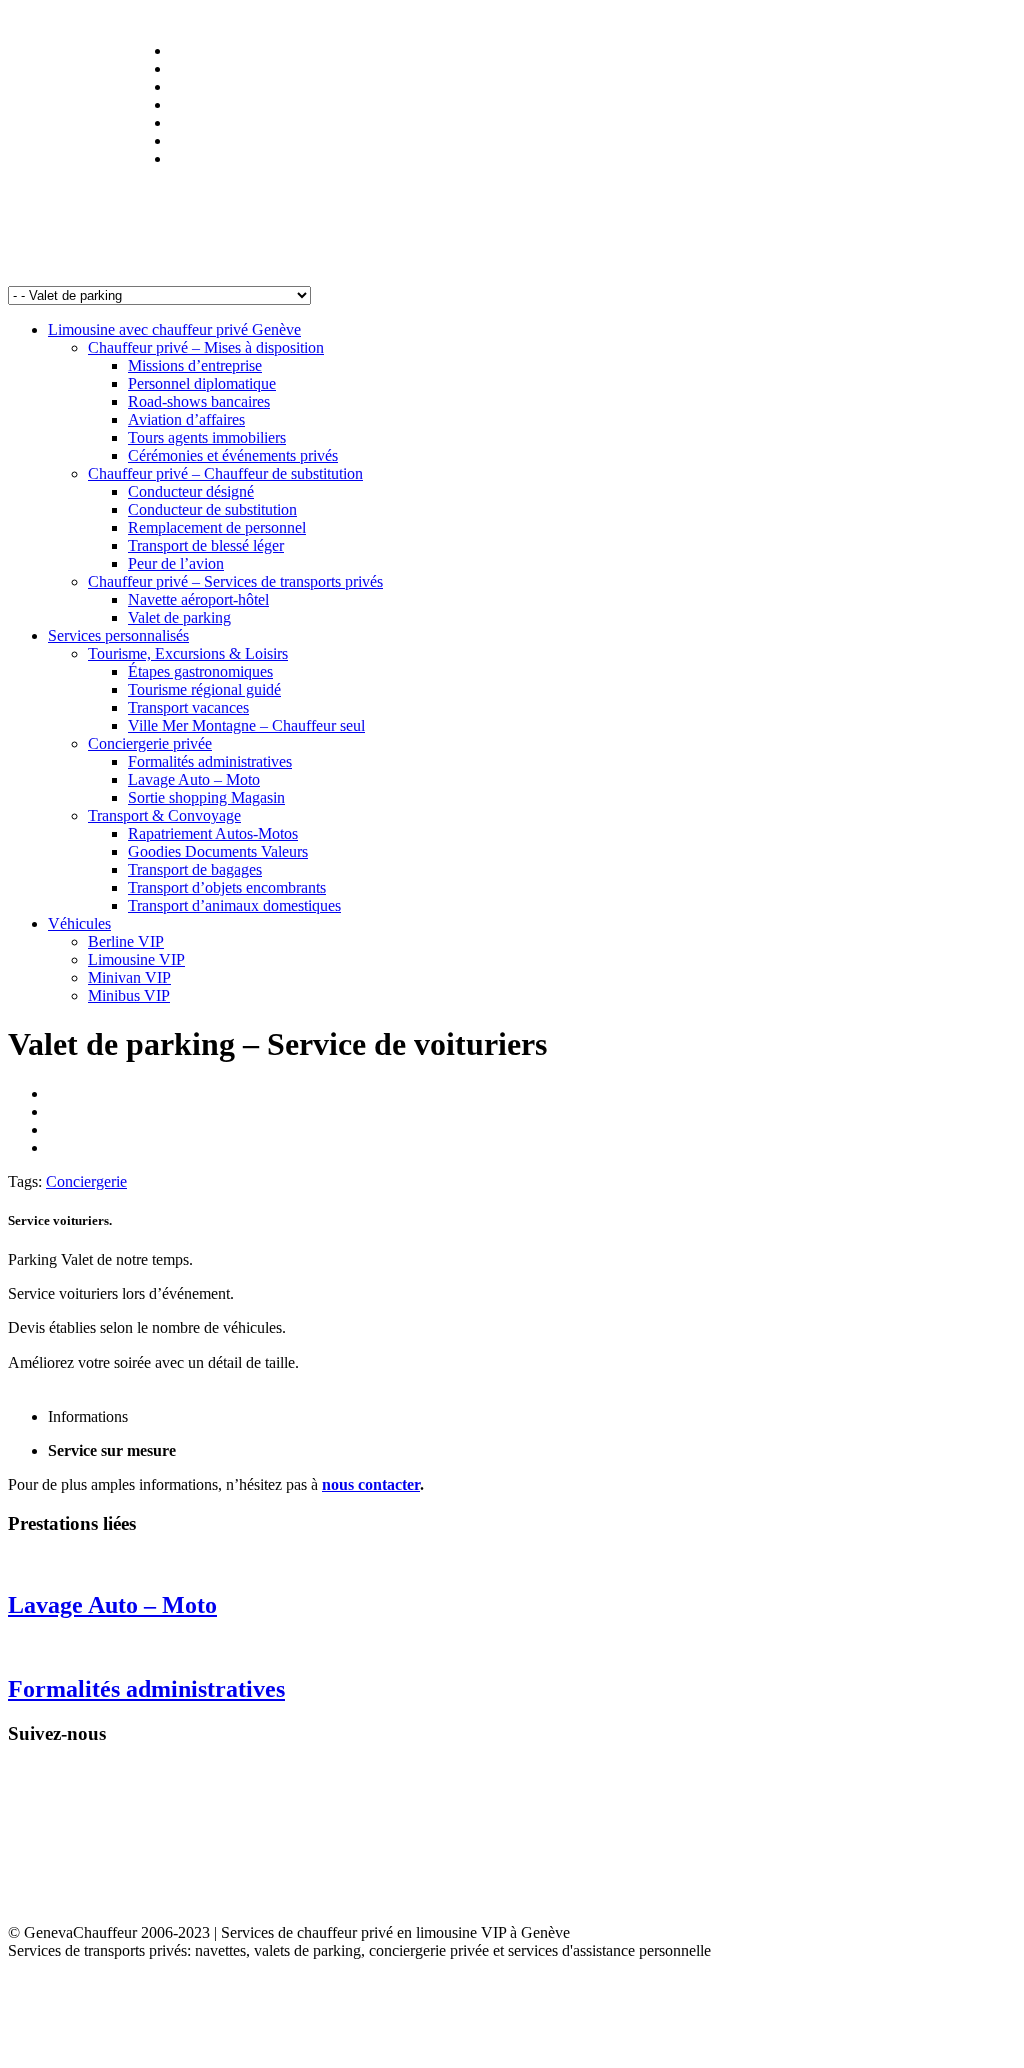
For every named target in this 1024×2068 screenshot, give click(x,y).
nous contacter (371, 1484)
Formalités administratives (146, 1689)
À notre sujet (206, 17)
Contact (331, 17)
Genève (276, 17)
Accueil (29, 17)
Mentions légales (110, 17)
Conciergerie (86, 1181)
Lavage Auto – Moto (112, 1605)
